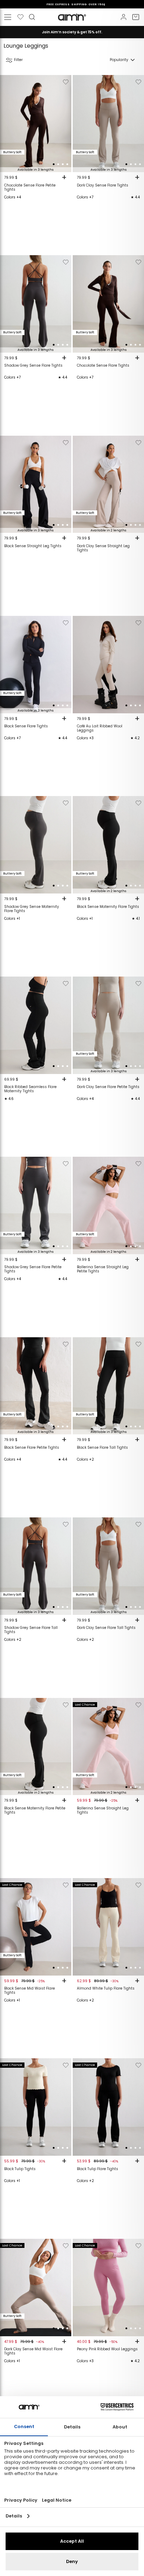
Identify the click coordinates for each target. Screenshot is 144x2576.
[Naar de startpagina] (72, 17)
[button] (54, 164)
